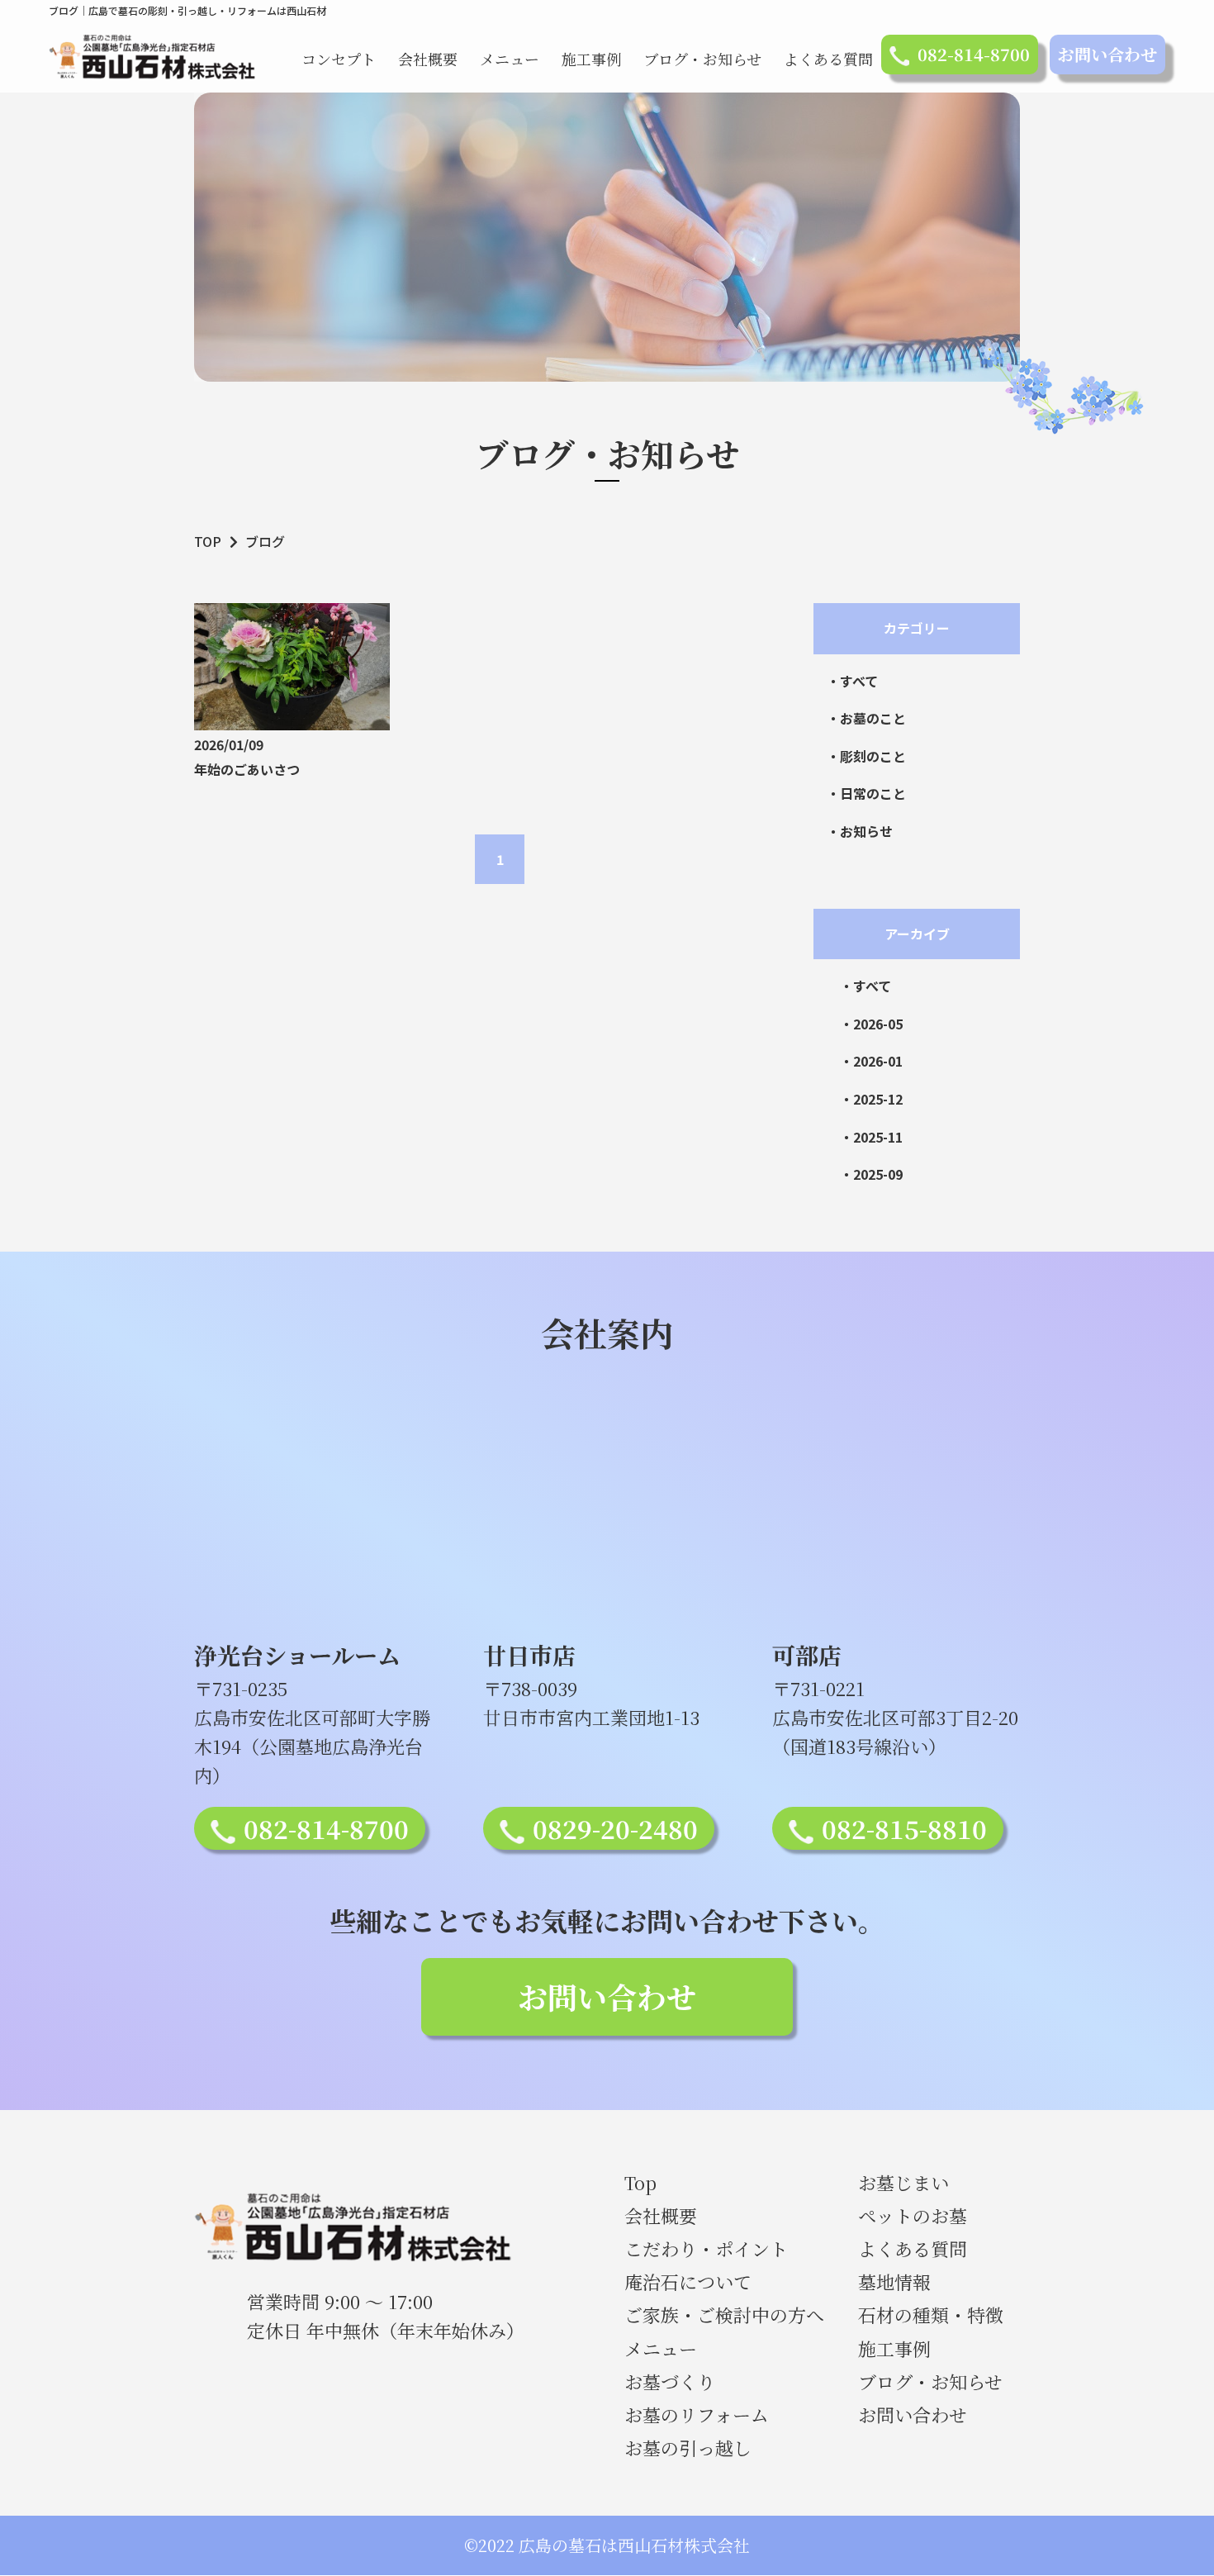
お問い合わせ (1107, 54)
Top (640, 2182)
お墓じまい (903, 2182)
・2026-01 (871, 1061)
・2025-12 (871, 1099)
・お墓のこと (866, 718)
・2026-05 (871, 1024)
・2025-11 (871, 1137)
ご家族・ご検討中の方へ (724, 2315)
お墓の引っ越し (688, 2448)
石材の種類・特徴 (931, 2315)
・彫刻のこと (866, 756)
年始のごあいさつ (247, 769)
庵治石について (688, 2281)
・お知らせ (860, 831)
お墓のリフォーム (697, 2414)
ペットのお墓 (913, 2215)
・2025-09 (871, 1174)
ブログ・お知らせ (702, 59)
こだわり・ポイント (706, 2248)
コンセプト (339, 59)
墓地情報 (894, 2281)
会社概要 (428, 59)
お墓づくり (670, 2381)
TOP (208, 541)
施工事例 (591, 59)
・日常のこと (866, 793)
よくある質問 (828, 59)
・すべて (852, 681)
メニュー (510, 59)
